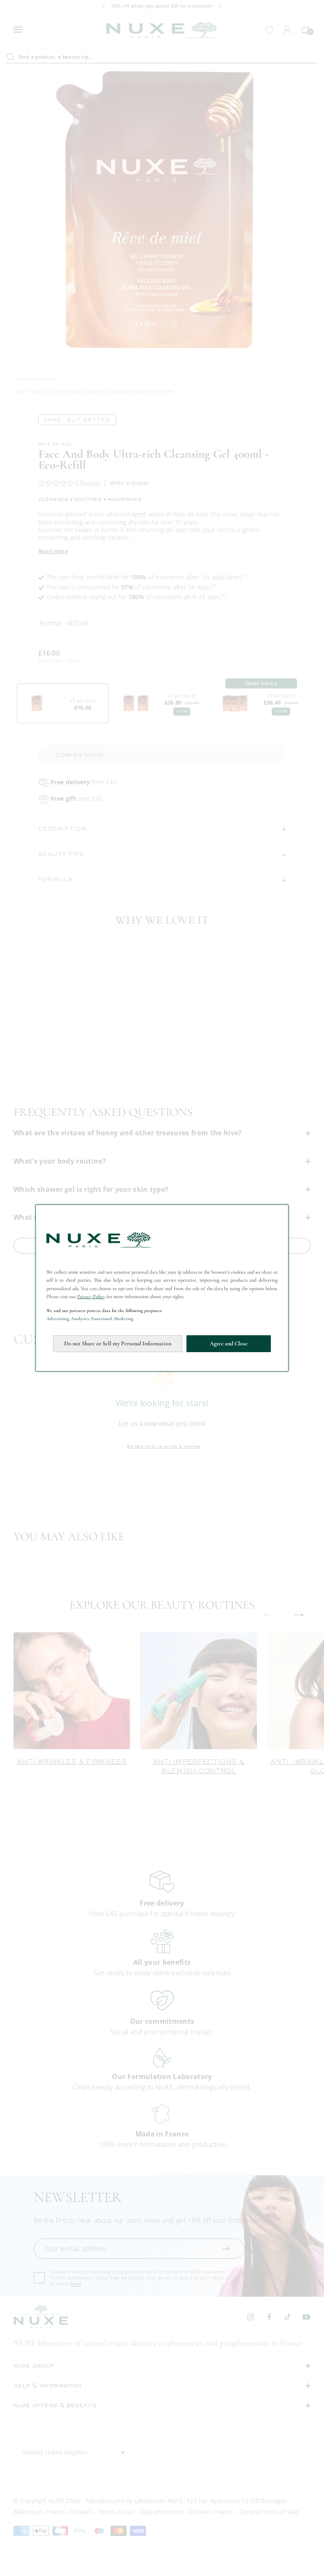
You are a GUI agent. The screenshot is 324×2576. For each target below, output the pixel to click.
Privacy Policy (91, 1296)
